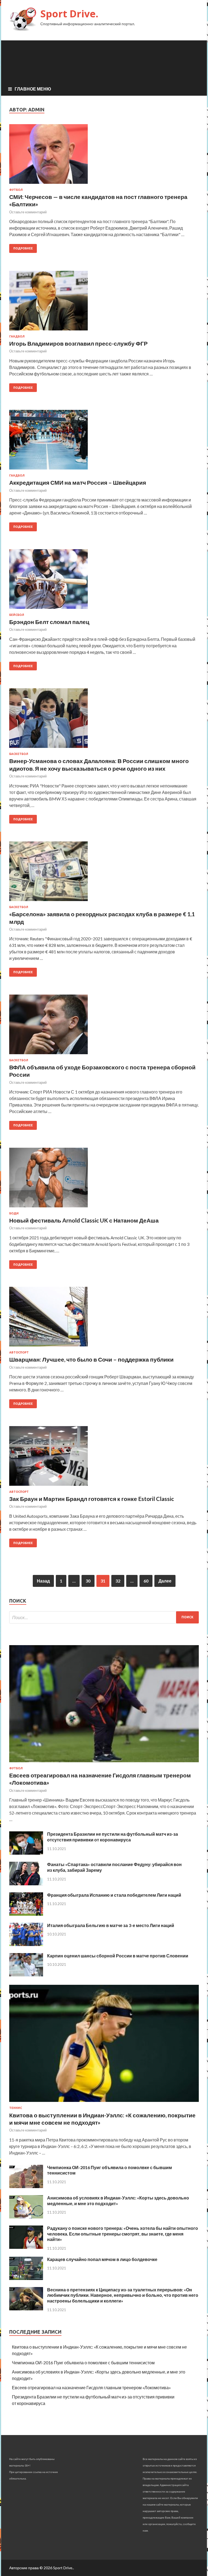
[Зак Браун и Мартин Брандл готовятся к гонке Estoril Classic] (104, 1458)
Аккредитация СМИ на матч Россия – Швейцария (78, 482)
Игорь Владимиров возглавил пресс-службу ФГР (78, 343)
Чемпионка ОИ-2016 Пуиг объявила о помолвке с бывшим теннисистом (83, 2363)
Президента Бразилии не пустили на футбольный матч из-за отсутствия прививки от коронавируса (113, 1837)
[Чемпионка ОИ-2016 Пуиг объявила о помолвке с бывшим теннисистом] (26, 2186)
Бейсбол (17, 615)
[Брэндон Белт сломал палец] (104, 581)
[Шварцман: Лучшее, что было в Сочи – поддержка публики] (104, 1319)
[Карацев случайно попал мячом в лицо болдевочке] (26, 2278)
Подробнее (23, 248)
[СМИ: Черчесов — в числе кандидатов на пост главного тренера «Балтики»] (104, 156)
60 (146, 1581)
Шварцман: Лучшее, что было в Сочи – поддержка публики (91, 1359)
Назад (43, 1581)
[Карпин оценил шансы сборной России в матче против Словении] (26, 1975)
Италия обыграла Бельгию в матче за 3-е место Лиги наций (111, 1925)
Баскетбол (19, 754)
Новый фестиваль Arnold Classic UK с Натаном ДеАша (84, 1220)
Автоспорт (19, 1352)
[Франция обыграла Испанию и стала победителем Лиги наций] (26, 1914)
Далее (165, 1581)
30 (88, 1581)
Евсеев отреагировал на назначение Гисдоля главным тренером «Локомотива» (91, 2387)
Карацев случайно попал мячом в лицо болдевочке (102, 2259)
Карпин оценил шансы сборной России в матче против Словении (118, 1956)
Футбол (16, 190)
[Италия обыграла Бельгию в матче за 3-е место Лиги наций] (26, 1944)
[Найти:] (104, 1617)
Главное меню (33, 89)
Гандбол (17, 336)
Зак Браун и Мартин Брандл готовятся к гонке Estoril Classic (92, 1499)
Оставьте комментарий (28, 212)
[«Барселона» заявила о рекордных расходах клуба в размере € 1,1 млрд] (104, 873)
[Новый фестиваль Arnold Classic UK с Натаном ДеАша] (104, 1180)
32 (118, 1581)
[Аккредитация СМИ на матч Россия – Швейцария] (104, 442)
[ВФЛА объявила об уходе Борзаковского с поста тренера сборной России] (104, 1027)
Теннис (16, 2108)
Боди (14, 1213)
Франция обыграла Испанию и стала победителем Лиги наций (114, 1895)
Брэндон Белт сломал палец (49, 622)
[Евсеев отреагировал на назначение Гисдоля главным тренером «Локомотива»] (104, 1763)
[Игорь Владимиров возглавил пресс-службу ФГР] (104, 303)
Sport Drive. (69, 14)
